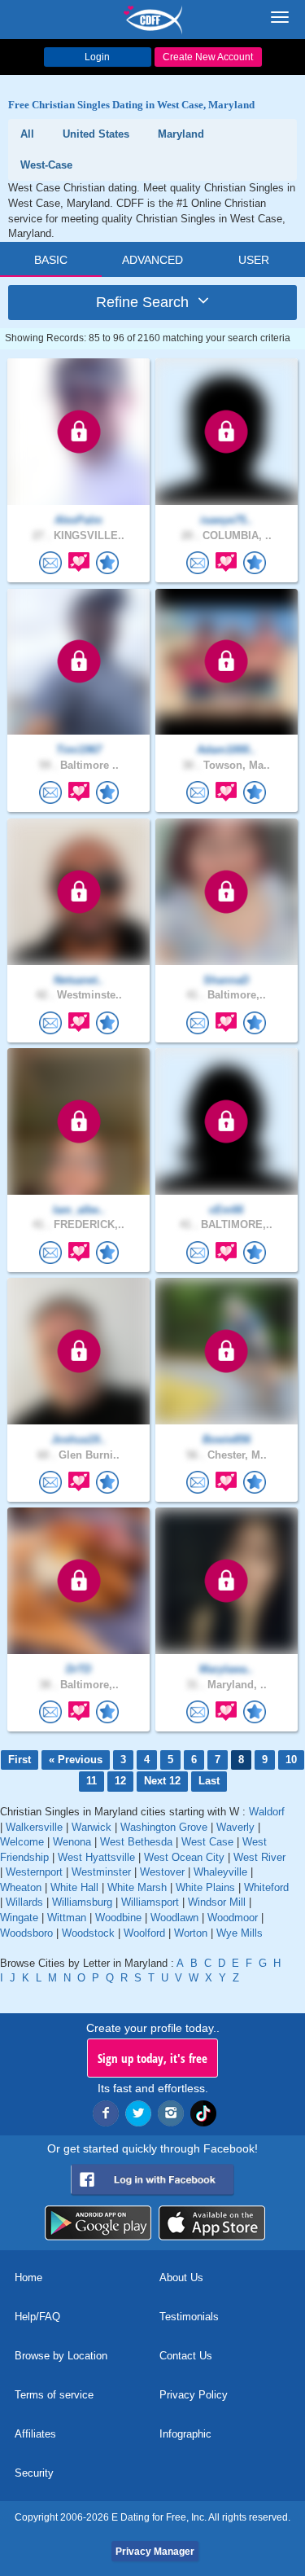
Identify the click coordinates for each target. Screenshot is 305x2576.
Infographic (185, 2434)
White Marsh (137, 1887)
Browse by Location (61, 2356)
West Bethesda (136, 1842)
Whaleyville (220, 1872)
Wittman (67, 1918)
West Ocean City (184, 1857)
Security (34, 2473)
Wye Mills (240, 1933)
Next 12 (162, 1781)
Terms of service (54, 2395)
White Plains (205, 1887)
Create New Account (208, 57)
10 (291, 1760)
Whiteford (266, 1887)
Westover (162, 1872)
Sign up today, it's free (152, 2058)
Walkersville (34, 1827)
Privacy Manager (155, 2552)
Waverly (235, 1827)
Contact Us (186, 2356)
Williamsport (150, 1902)
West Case (207, 1842)
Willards (24, 1902)
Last (209, 1781)
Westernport (34, 1872)
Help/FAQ (37, 2317)
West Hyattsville (96, 1857)
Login (97, 57)
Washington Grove (164, 1827)
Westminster (101, 1872)
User (254, 260)
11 (91, 1781)
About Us (181, 2278)
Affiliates (35, 2434)
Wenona (72, 1842)
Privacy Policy (194, 2395)
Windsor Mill (217, 1902)
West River (259, 1857)
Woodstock (88, 1933)
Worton (191, 1933)
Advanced (152, 260)
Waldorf (267, 1812)
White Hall (74, 1887)
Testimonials (189, 2317)
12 (120, 1781)
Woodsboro (26, 1933)
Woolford (144, 1933)
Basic (51, 260)
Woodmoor (233, 1918)
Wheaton (21, 1887)
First (20, 1760)
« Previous (76, 1760)
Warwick (91, 1827)
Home (28, 2278)
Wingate (19, 1918)
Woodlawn (174, 1918)
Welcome (22, 1842)
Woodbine (118, 1918)
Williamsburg (82, 1902)
